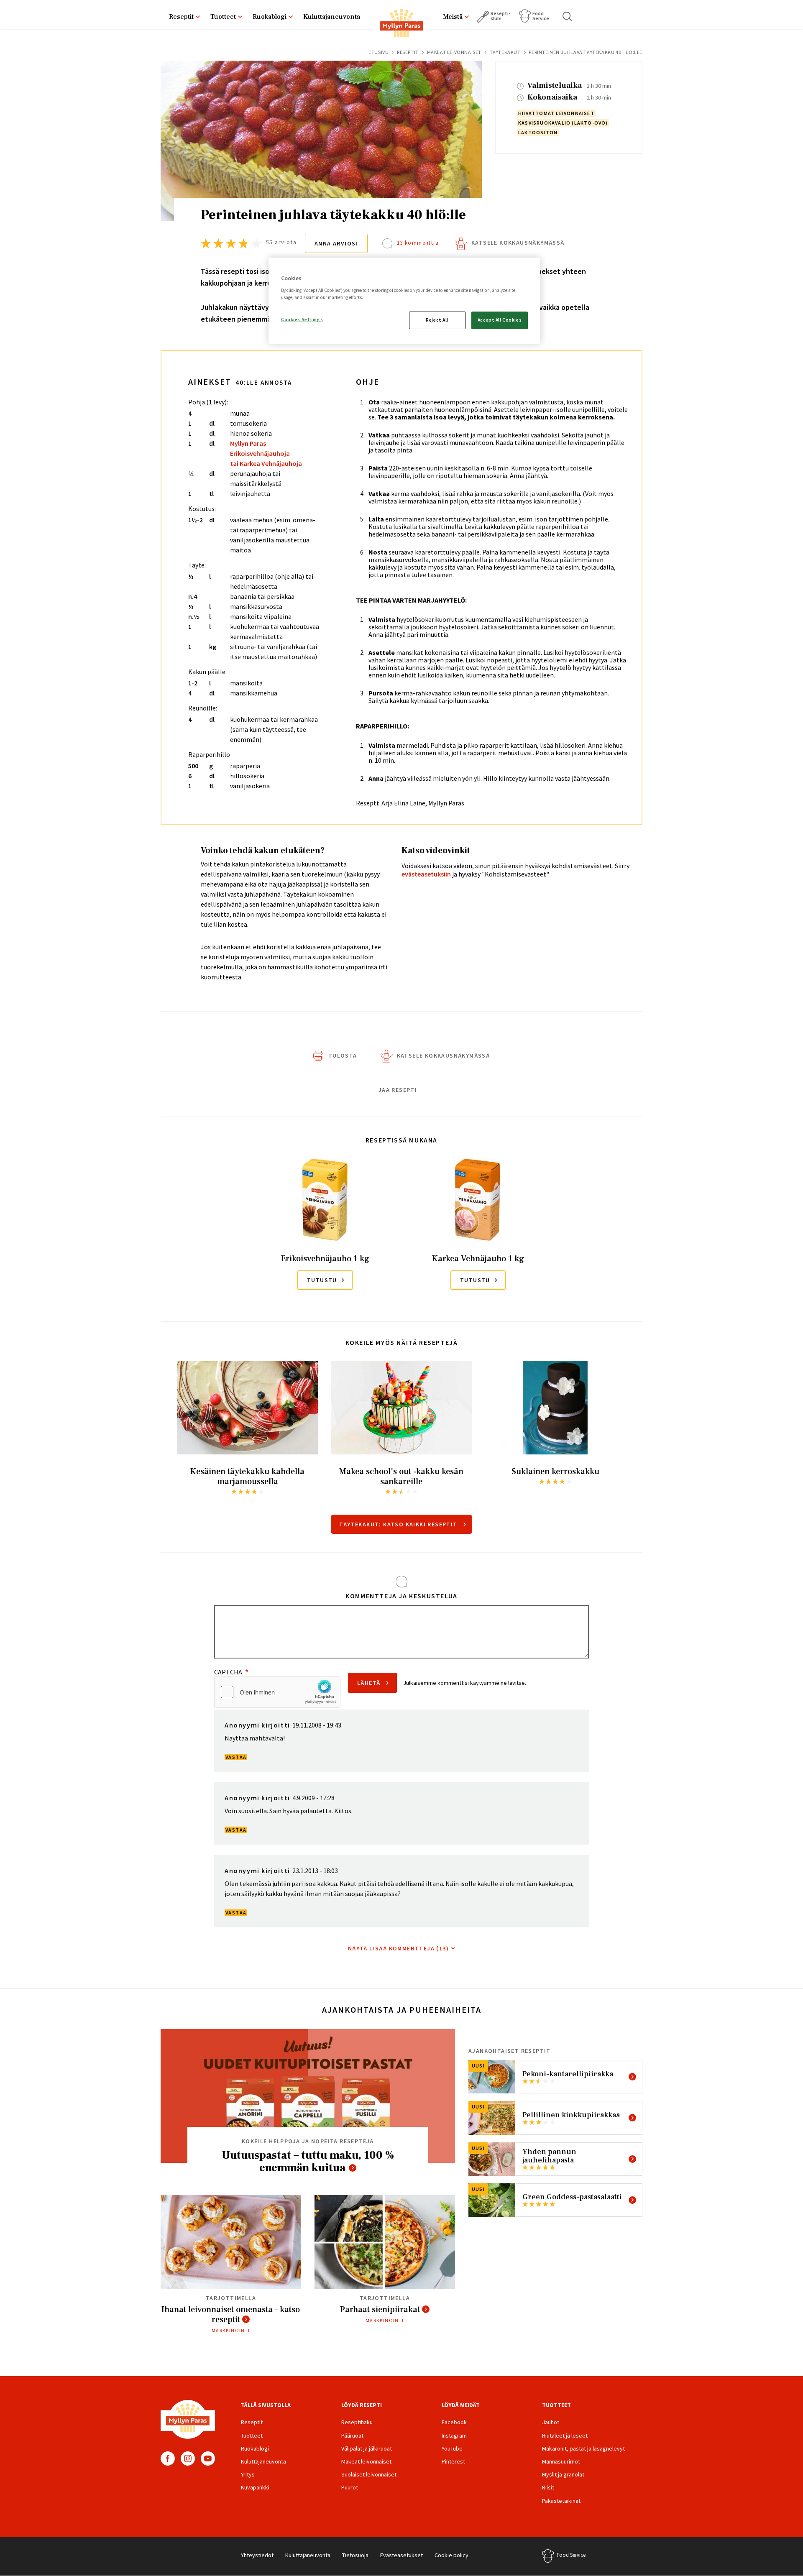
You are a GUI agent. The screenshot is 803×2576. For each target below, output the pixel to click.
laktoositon (538, 132)
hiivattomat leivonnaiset (556, 113)
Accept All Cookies (500, 320)
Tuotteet (223, 17)
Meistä (453, 17)
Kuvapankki (255, 2487)
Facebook (168, 2458)
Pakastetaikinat (561, 2501)
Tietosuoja (355, 2555)
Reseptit (181, 17)
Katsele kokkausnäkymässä (518, 243)
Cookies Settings (302, 319)
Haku (568, 16)
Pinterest (453, 2461)
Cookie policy (451, 2555)
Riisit (548, 2487)
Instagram (188, 2458)
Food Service (541, 16)
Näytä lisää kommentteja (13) (398, 1948)
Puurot (350, 2487)
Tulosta (343, 1055)
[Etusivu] (401, 25)
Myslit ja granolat (563, 2474)
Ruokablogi (270, 17)
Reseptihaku (357, 2422)
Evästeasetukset (401, 2555)
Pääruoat (352, 2435)
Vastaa (236, 1757)
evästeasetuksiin (426, 874)
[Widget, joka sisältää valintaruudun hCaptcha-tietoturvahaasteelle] (277, 1692)
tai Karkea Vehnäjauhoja (266, 463)
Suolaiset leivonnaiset (369, 2474)
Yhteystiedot (257, 2555)
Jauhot (551, 2422)
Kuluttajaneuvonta (332, 17)
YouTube (208, 2458)
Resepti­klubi (500, 16)
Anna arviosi (336, 243)
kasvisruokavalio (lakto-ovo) (563, 123)
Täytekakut (505, 52)
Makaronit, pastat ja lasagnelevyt (583, 2448)
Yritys (248, 2474)
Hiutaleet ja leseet (565, 2435)
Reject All (437, 320)
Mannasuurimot (561, 2461)
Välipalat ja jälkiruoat (367, 2448)
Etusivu (378, 52)
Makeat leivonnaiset (454, 52)
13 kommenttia (418, 243)
